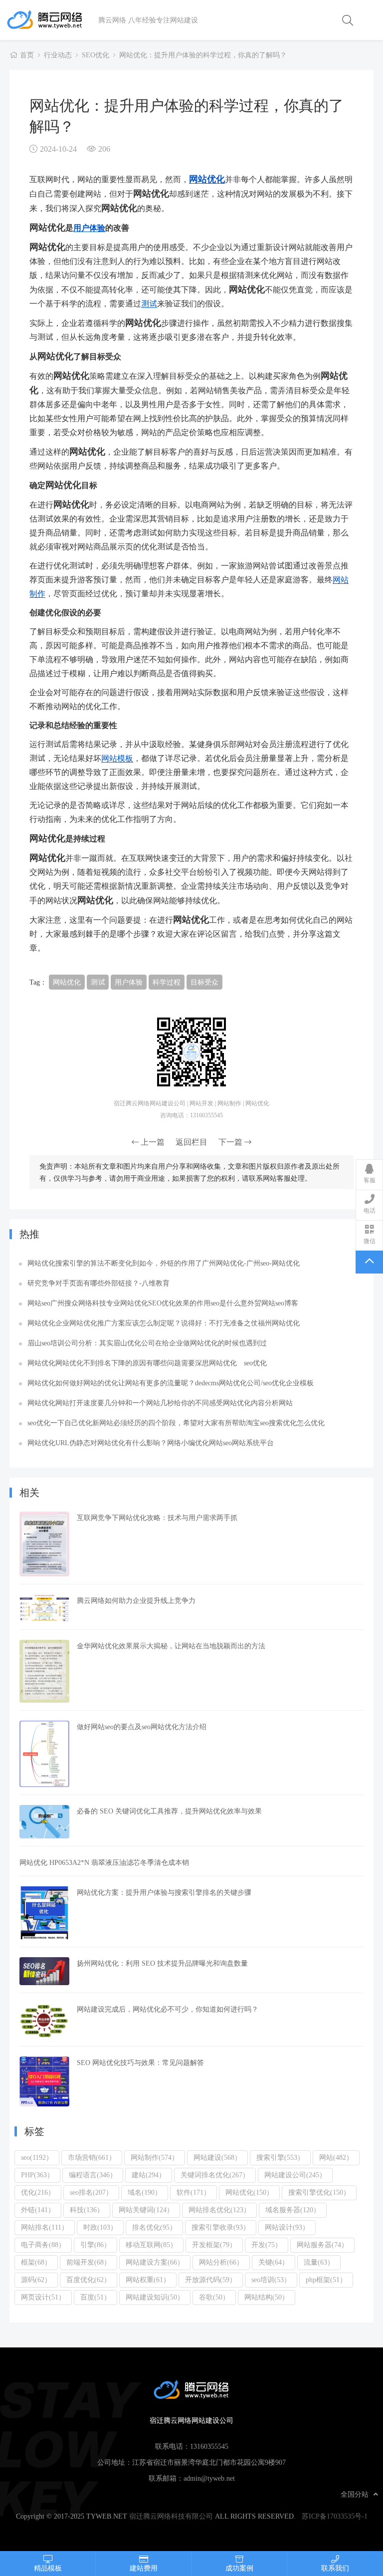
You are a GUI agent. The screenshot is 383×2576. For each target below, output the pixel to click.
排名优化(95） (154, 2227)
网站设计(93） (287, 2227)
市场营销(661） (92, 2157)
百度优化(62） (89, 2280)
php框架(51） (326, 2280)
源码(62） (36, 2280)
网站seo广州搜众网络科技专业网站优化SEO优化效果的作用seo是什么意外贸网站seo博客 (163, 1303)
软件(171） (193, 2192)
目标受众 (204, 982)
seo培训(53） (271, 2280)
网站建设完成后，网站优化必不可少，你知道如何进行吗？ (168, 2009)
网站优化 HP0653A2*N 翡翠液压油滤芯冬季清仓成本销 (104, 1862)
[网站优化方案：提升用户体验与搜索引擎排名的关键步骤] (44, 1913)
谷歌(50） (214, 2297)
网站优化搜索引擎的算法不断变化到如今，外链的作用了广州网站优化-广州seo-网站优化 (164, 1263)
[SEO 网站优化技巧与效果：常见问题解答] (44, 2081)
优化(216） (38, 2192)
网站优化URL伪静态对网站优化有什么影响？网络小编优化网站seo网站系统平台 (151, 1443)
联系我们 (335, 2568)
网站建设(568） (217, 2157)
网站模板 (117, 758)
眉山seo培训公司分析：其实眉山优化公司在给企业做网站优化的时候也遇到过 (147, 1343)
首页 (27, 55)
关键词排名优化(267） (215, 2175)
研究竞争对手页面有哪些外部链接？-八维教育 (98, 1283)
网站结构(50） (267, 2297)
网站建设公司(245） (295, 2175)
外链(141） (38, 2210)
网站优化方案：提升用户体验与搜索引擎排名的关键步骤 (164, 1892)
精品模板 (48, 2568)
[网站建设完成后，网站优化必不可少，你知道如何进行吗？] (44, 2021)
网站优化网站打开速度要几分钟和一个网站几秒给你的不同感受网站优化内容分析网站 (160, 1403)
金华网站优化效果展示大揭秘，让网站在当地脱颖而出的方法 (171, 1646)
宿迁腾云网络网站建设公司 (52, 20)
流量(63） (319, 2262)
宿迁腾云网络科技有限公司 (171, 2516)
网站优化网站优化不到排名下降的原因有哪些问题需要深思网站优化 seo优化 (147, 1363)
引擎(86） (96, 2245)
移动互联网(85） (151, 2245)
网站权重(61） (148, 2280)
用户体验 (89, 228)
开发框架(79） (214, 2245)
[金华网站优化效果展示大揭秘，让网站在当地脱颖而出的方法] (44, 1671)
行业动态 (58, 55)
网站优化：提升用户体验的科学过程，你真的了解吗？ (203, 55)
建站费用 (144, 2568)
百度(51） (96, 2297)
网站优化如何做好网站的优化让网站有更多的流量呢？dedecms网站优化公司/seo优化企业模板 (171, 1383)
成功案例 (239, 2568)
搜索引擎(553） (280, 2157)
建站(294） (149, 2175)
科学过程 (167, 982)
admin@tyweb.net (209, 2478)
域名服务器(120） (293, 2210)
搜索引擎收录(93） (221, 2227)
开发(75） (267, 2245)
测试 (149, 303)
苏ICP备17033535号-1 (335, 2516)
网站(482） (336, 2157)
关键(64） (274, 2262)
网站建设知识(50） (155, 2297)
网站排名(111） (45, 2227)
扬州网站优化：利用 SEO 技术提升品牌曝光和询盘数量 (162, 1963)
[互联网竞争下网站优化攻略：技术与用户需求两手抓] (44, 1544)
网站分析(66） (221, 2262)
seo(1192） (37, 2157)
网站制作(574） (155, 2157)
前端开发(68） (89, 2262)
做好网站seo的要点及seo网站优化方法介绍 (142, 1727)
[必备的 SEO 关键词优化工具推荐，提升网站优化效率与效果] (44, 1822)
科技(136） (87, 2210)
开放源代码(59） (211, 2280)
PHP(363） (37, 2175)
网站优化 (207, 179)
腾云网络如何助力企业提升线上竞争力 (136, 1600)
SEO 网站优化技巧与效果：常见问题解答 (140, 2062)
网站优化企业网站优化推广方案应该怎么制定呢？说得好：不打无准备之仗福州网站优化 (164, 1323)
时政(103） (100, 2227)
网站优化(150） (249, 2192)
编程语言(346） (93, 2175)
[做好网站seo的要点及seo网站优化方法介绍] (44, 1754)
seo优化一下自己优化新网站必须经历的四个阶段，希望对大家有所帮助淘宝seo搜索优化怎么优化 (176, 1423)
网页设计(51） (43, 2297)
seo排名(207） (91, 2192)
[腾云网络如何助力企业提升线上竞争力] (44, 1608)
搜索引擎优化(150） (319, 2192)
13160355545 (209, 2446)
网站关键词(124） (146, 2210)
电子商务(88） (43, 2245)
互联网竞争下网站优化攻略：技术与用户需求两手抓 (157, 1518)
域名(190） (145, 2192)
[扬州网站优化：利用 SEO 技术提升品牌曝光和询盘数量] (44, 1971)
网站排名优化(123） (219, 2210)
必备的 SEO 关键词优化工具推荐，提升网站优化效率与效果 (169, 1811)
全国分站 (355, 2494)
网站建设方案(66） (155, 2262)
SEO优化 (96, 55)
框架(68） (36, 2262)
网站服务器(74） (322, 2245)
